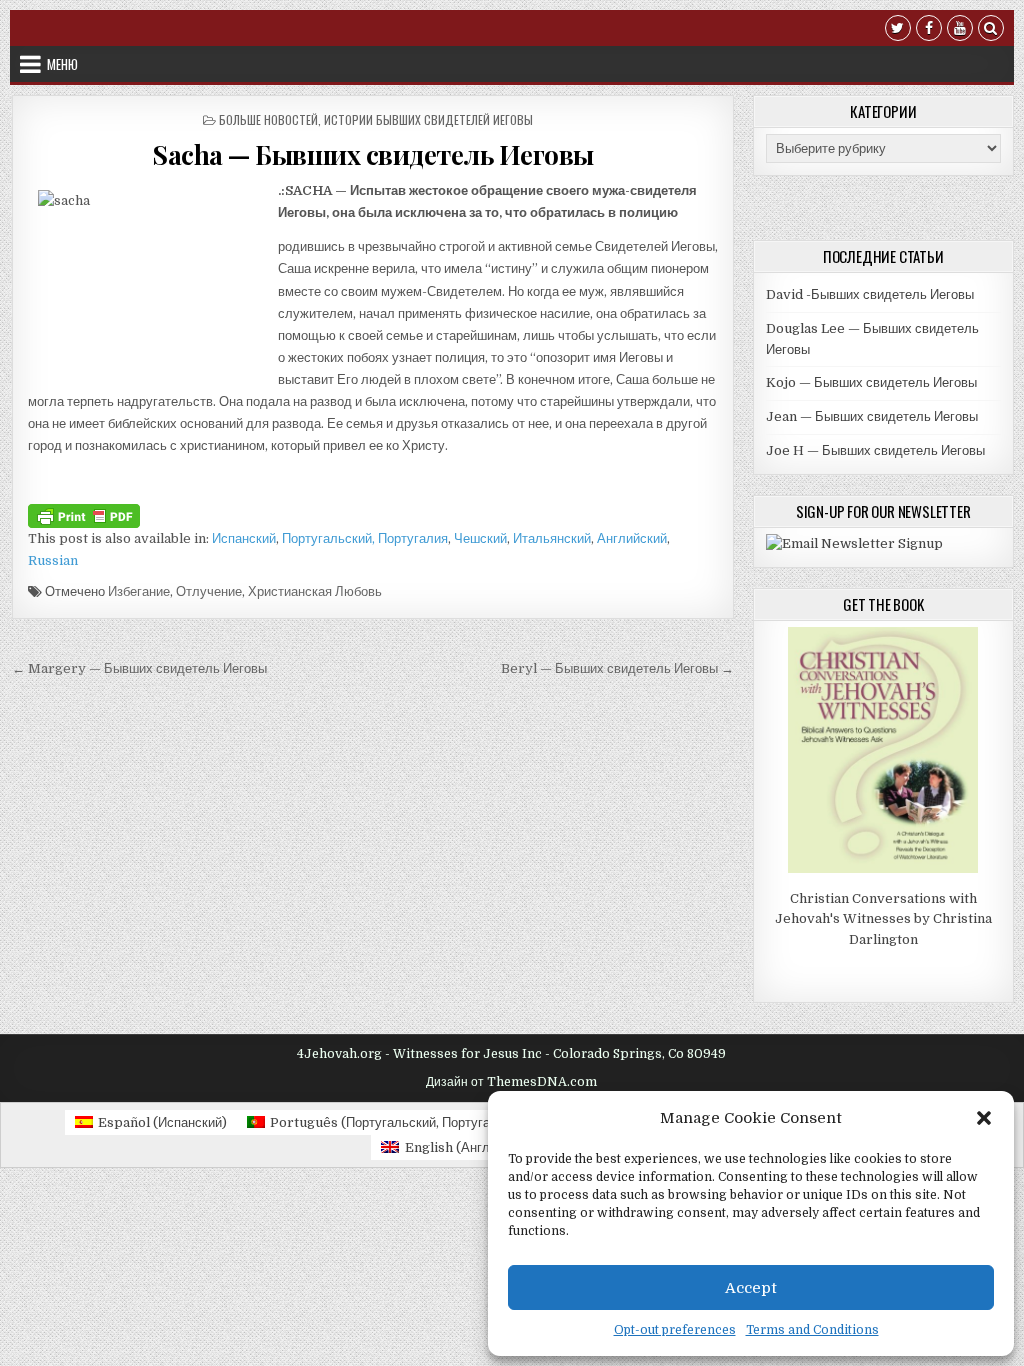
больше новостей (268, 119)
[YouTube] (960, 30)
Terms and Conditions (812, 1330)
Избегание (139, 591)
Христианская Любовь (315, 591)
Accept (751, 1288)
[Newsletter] (854, 543)
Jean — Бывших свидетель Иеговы (872, 416)
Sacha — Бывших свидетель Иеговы (373, 154)
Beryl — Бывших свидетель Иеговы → (617, 668)
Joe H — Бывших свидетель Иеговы (875, 450)
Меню (62, 64)
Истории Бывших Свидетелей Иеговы (428, 119)
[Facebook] (929, 30)
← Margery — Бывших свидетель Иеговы (139, 668)
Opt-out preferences (675, 1330)
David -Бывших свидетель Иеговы (870, 294)
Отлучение (209, 591)
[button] (984, 1118)
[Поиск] (991, 30)
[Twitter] (898, 30)
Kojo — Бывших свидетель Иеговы (871, 382)
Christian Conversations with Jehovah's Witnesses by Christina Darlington (883, 919)
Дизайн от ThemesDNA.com (511, 1082)
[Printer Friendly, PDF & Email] (84, 514)
